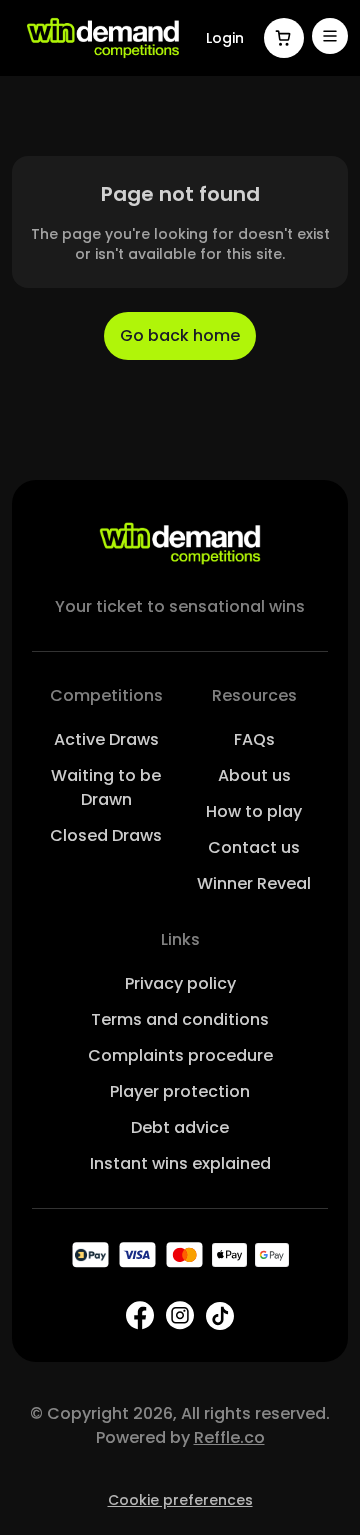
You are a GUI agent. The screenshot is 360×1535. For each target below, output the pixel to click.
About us (254, 775)
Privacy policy (180, 983)
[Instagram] (180, 1315)
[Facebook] (140, 1315)
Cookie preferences (180, 1500)
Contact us (254, 847)
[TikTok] (220, 1316)
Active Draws (106, 739)
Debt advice (180, 1127)
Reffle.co (229, 1437)
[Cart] (284, 38)
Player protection (180, 1091)
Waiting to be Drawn (106, 787)
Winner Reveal (254, 883)
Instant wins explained (180, 1163)
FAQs (254, 739)
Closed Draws (106, 835)
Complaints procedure (180, 1055)
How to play (254, 811)
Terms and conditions (180, 1019)
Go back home (180, 335)
